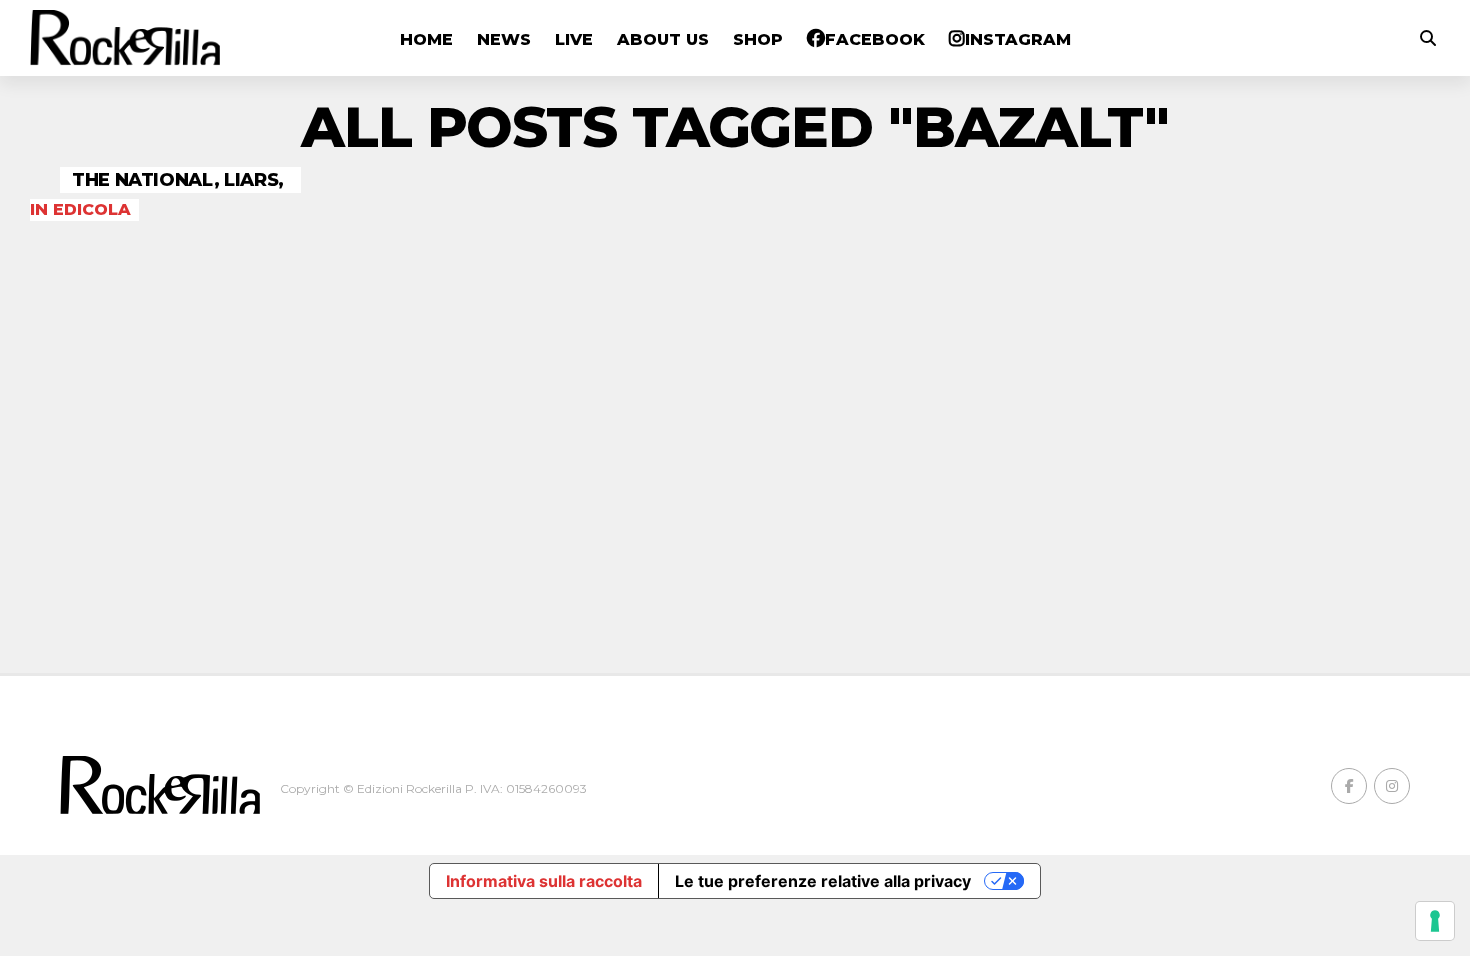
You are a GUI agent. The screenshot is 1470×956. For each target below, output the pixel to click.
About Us (663, 39)
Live (574, 39)
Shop (758, 39)
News (504, 39)
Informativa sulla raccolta (544, 881)
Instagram (1018, 39)
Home (426, 39)
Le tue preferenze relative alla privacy (823, 881)
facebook (875, 39)
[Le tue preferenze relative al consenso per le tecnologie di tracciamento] (1435, 921)
